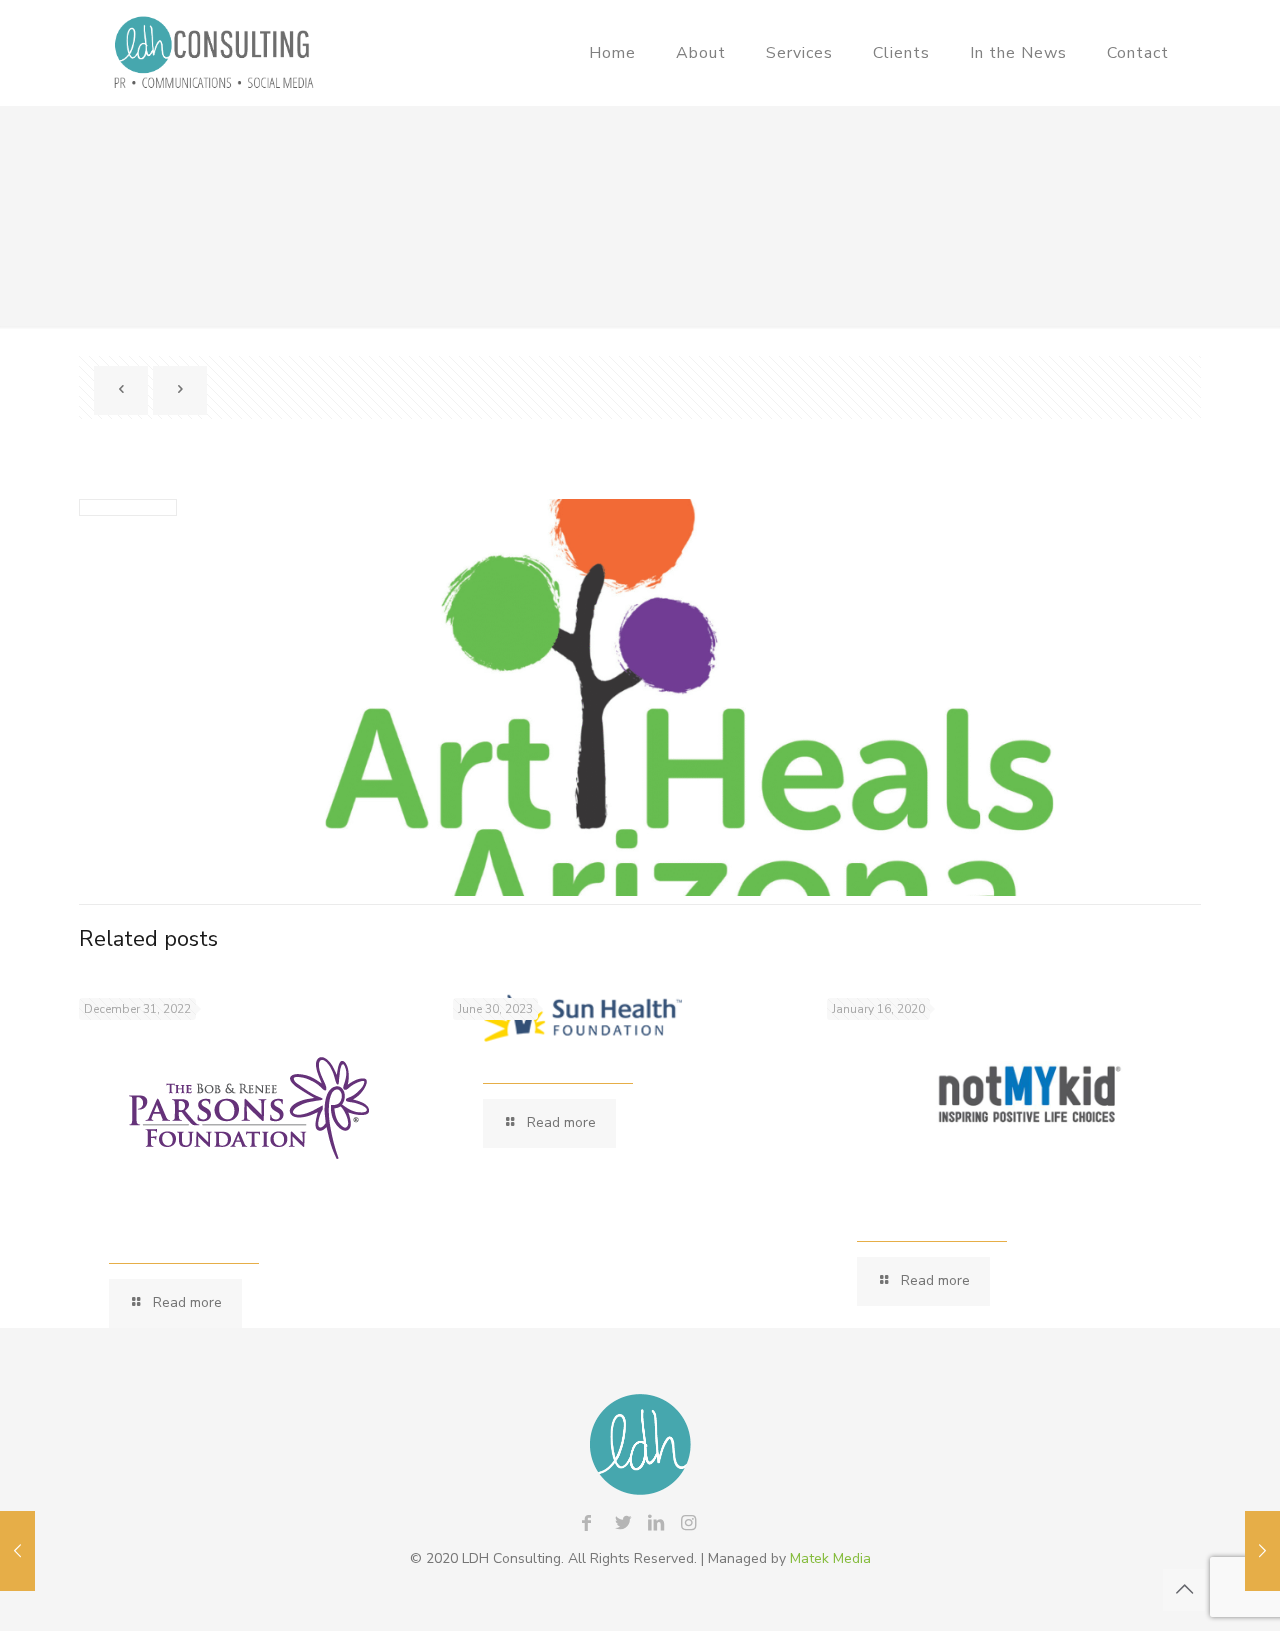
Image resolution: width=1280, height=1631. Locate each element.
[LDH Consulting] (213, 52)
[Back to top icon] (1184, 1590)
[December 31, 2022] (17, 1551)
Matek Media (830, 1558)
